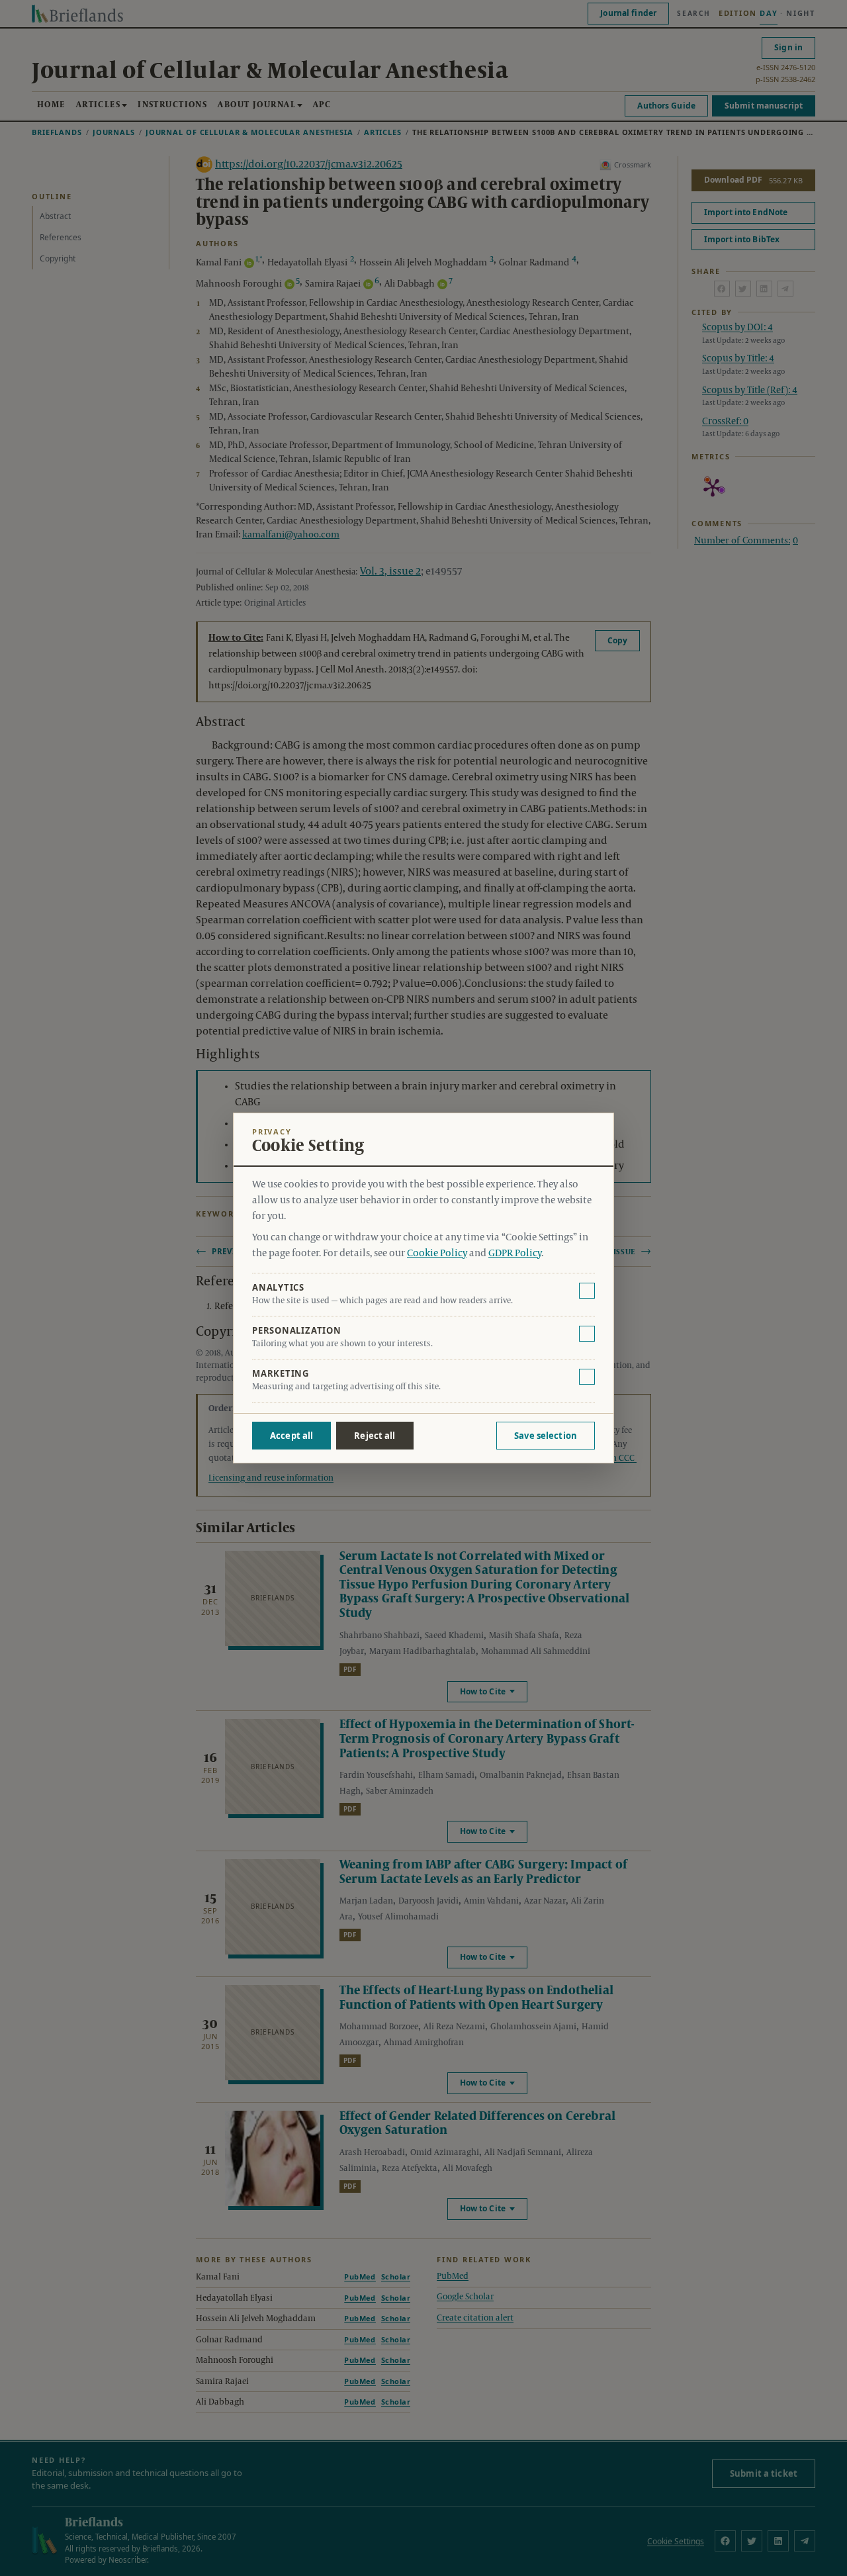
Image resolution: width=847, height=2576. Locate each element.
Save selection (546, 1436)
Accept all (291, 1436)
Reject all (375, 1436)
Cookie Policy (437, 1254)
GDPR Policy (515, 1254)
